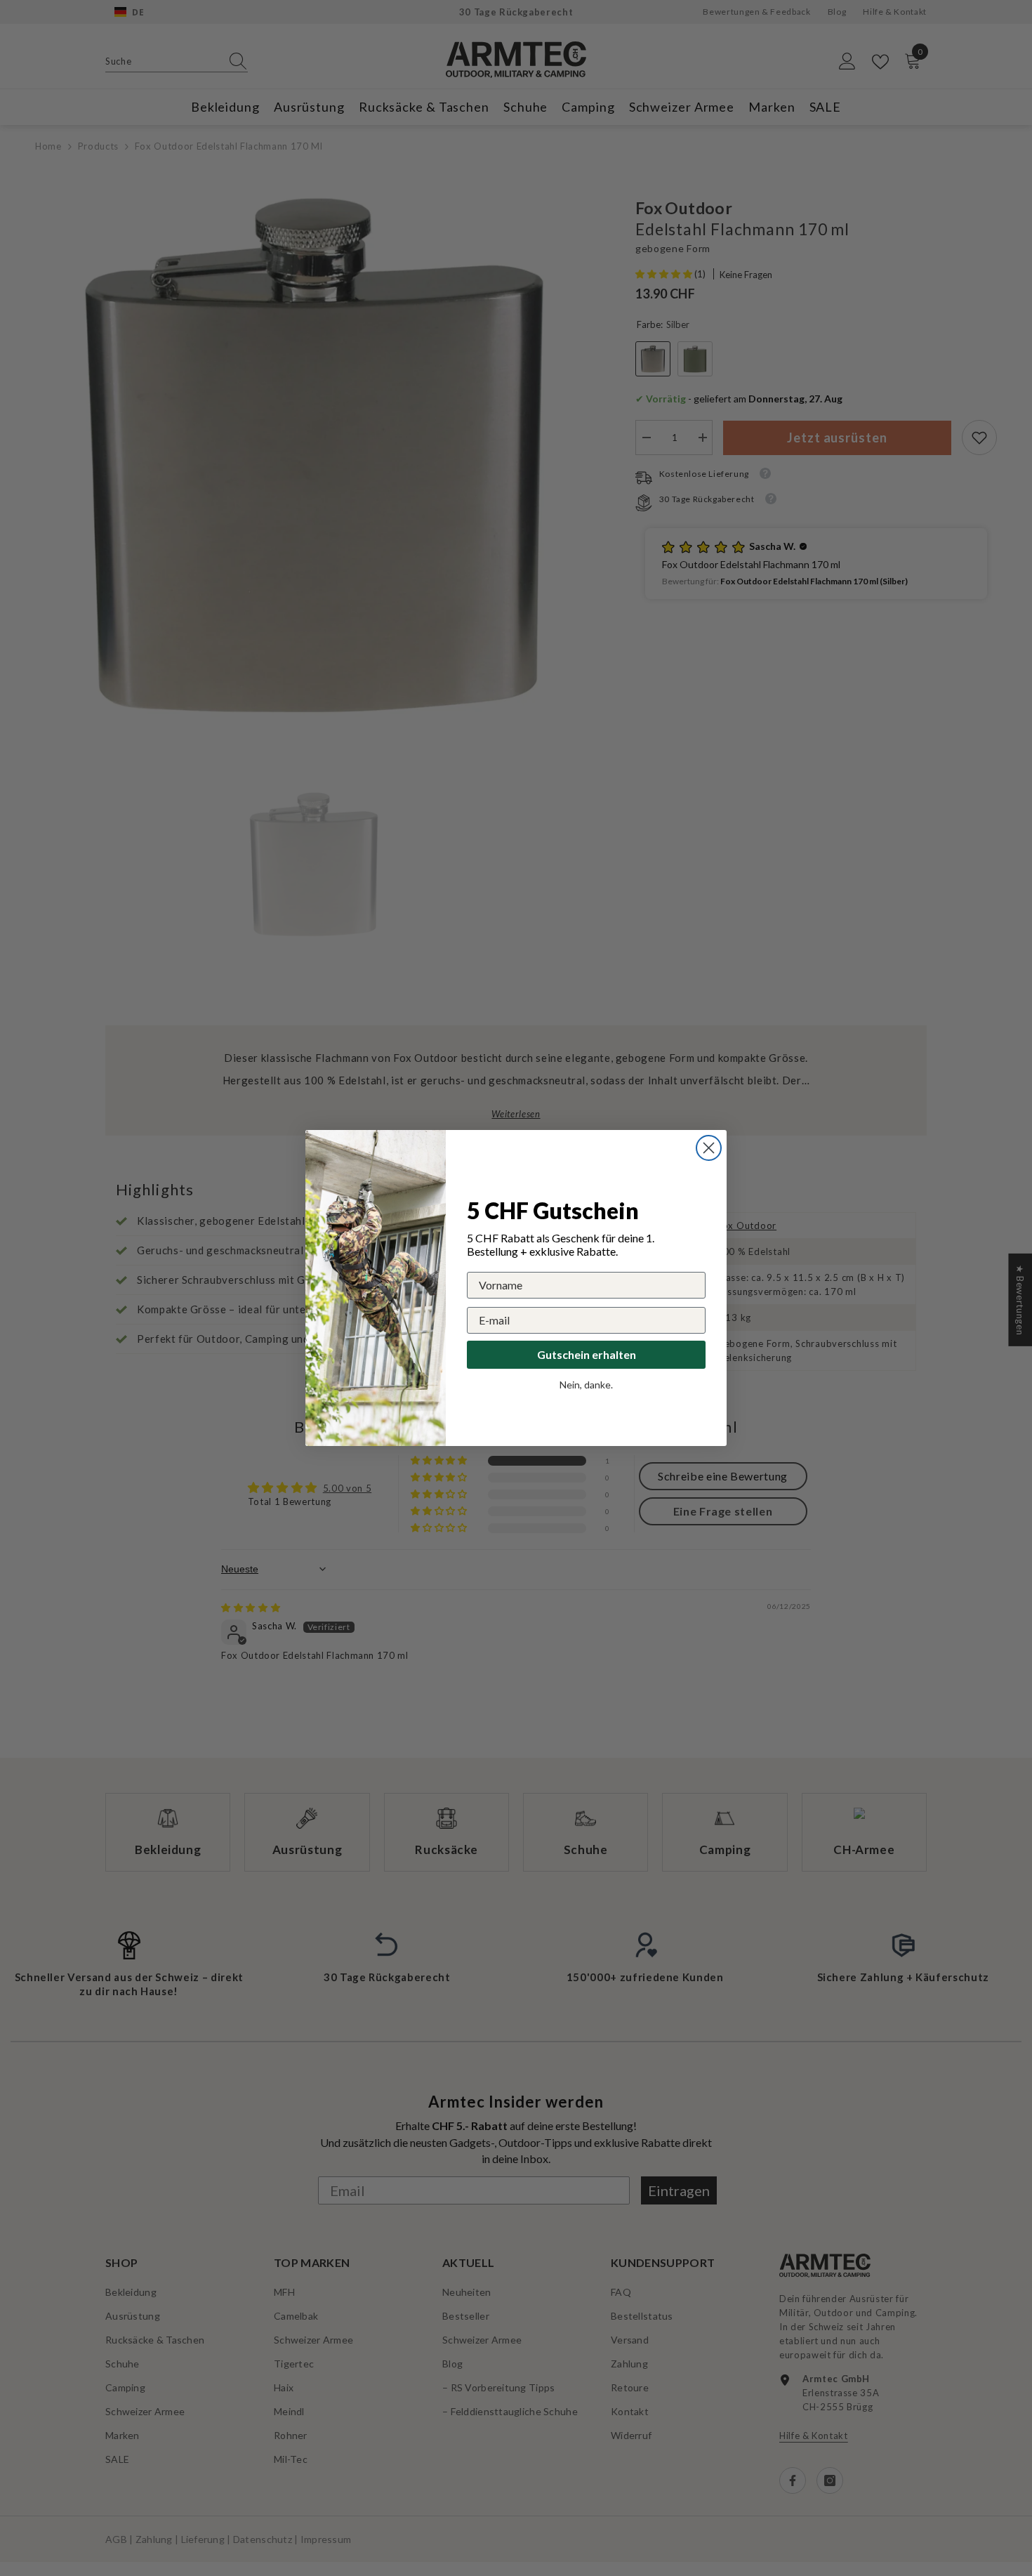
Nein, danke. (586, 1385)
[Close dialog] (709, 1148)
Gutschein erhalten (587, 1354)
